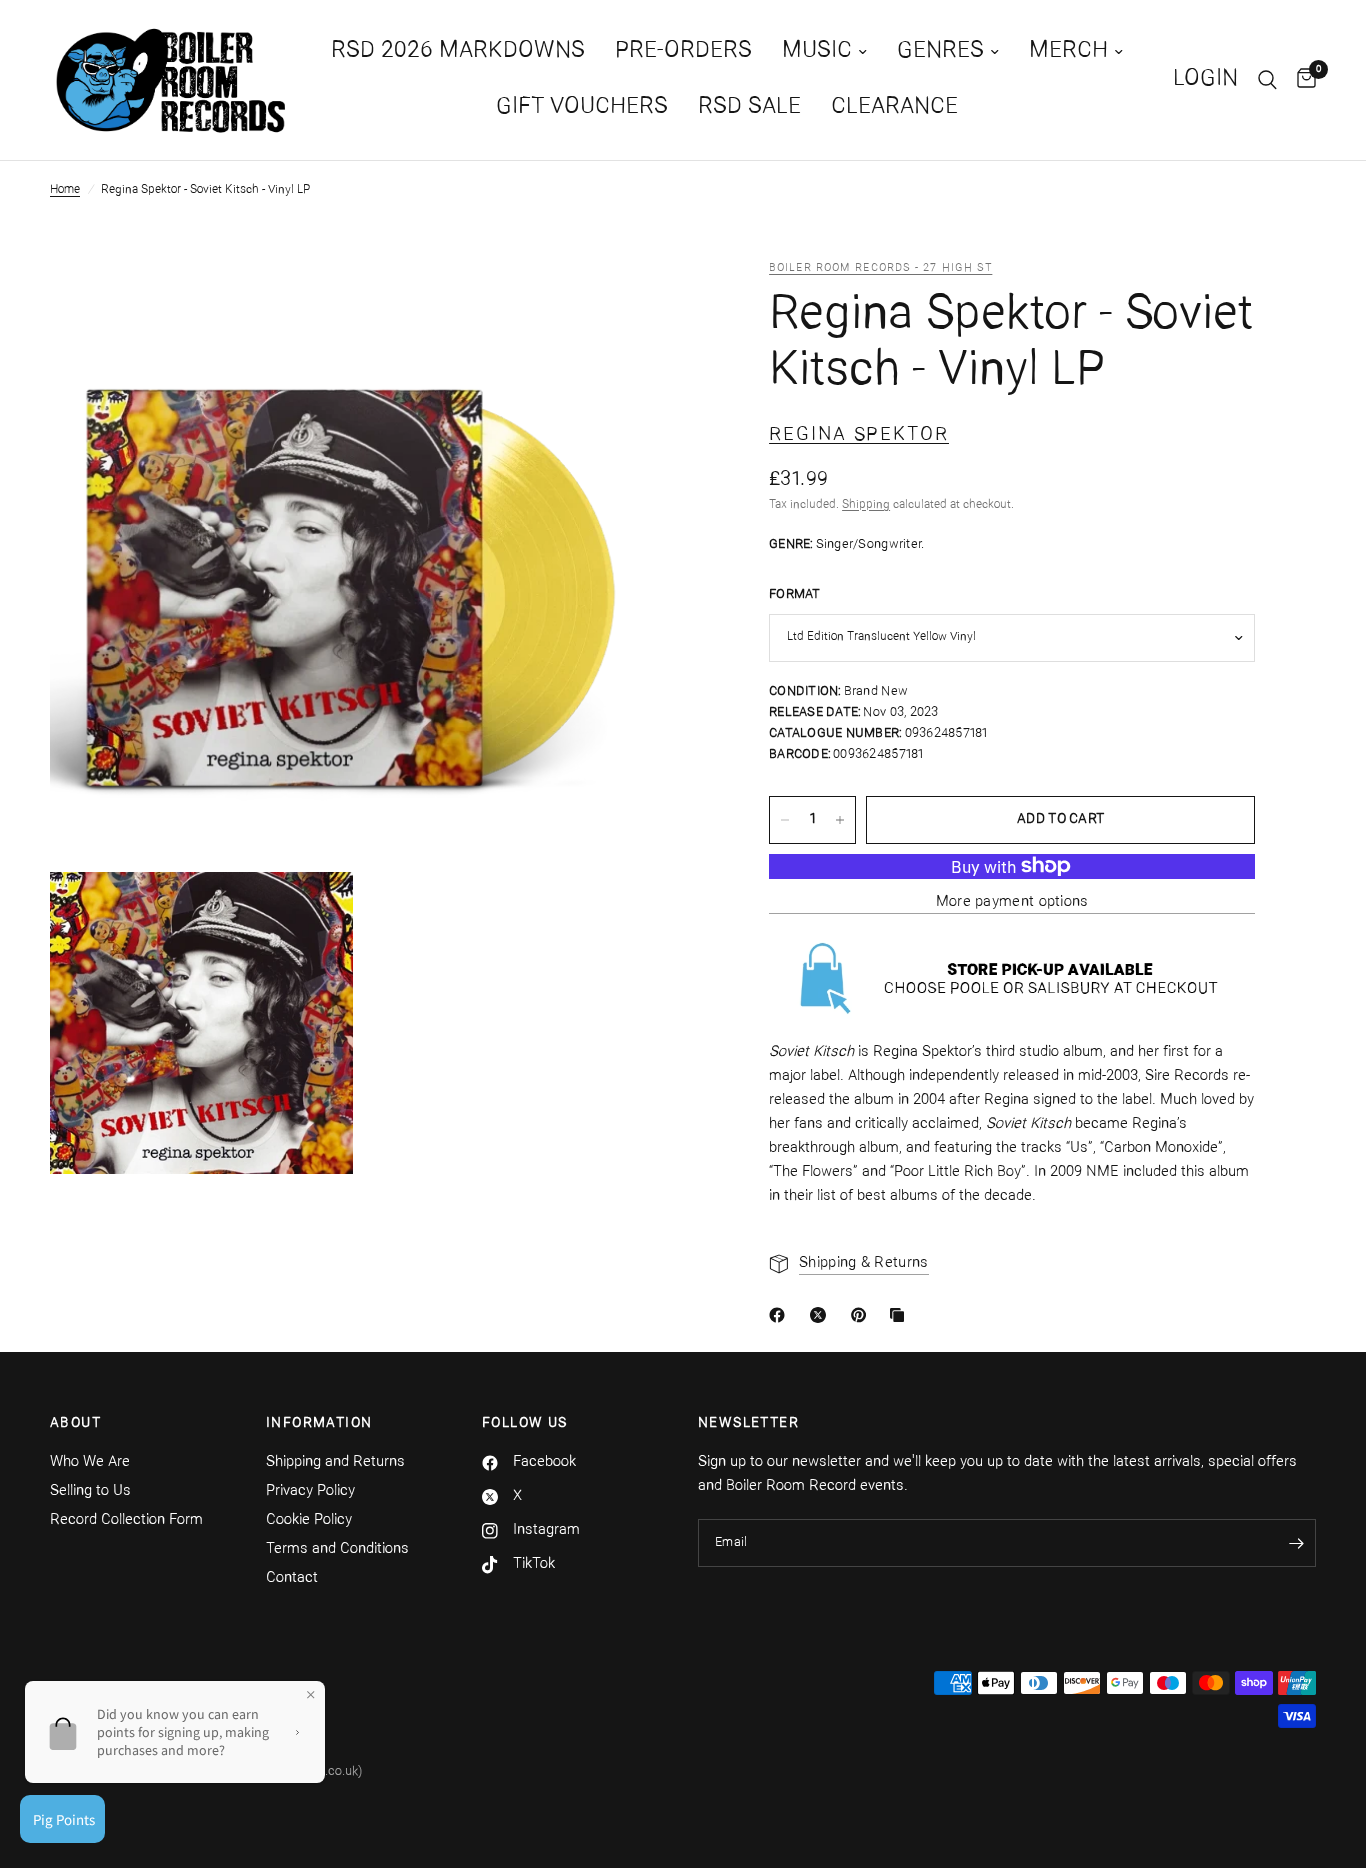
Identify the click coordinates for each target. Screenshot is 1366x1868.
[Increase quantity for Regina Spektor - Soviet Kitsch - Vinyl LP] (840, 820)
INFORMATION (319, 1424)
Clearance (894, 107)
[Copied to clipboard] (901, 1315)
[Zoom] (616, 302)
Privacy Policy (310, 1491)
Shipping (866, 505)
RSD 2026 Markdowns (458, 51)
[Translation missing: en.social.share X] (822, 1315)
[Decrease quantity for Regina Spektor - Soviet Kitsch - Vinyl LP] (785, 820)
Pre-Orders (683, 51)
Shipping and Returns (335, 1462)
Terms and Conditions (337, 1549)
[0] (1301, 80)
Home (65, 190)
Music (817, 51)
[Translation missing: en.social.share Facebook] (781, 1315)
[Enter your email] (1296, 1543)
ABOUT (75, 1424)
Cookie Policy (309, 1520)
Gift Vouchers (582, 107)
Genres (940, 51)
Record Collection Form (126, 1520)
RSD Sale (749, 107)
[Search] (1267, 80)
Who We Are (90, 1462)
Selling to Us (90, 1491)
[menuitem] (458, 52)
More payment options (1012, 902)
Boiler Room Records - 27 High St (880, 268)
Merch (1068, 51)
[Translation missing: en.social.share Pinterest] (863, 1315)
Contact (292, 1578)
